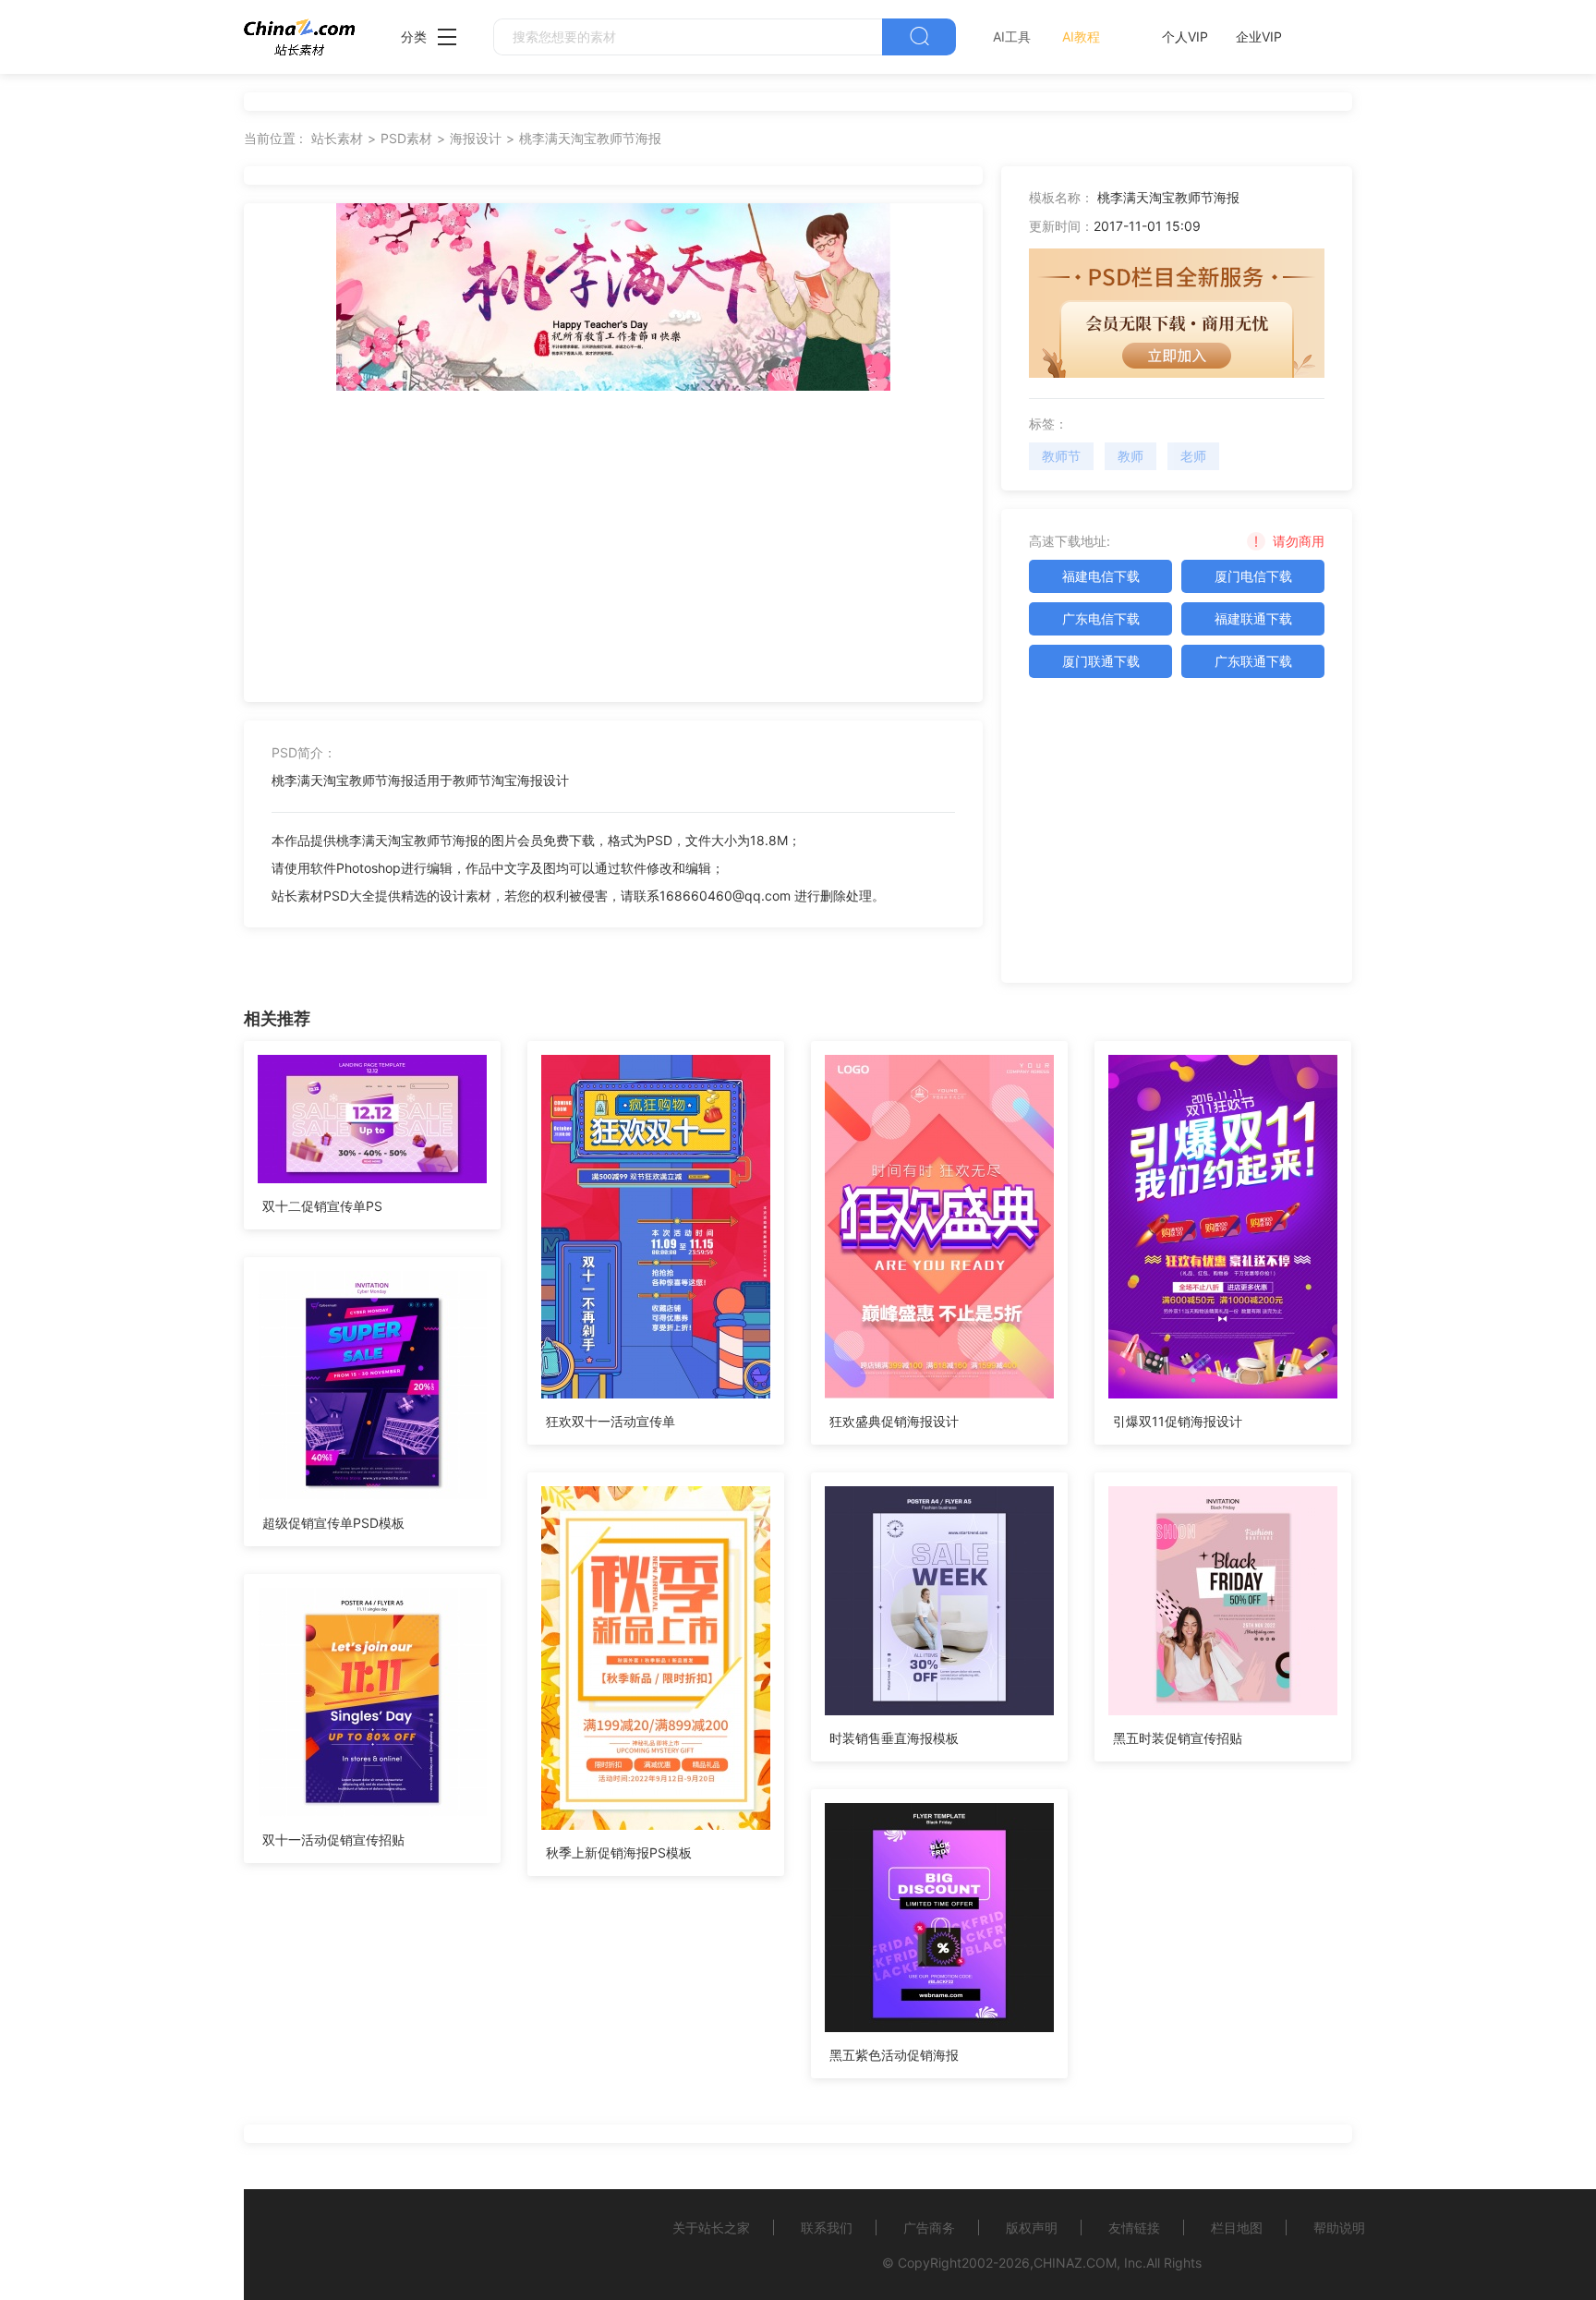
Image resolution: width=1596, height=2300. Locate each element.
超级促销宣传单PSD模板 (333, 1523)
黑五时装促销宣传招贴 (1178, 1738)
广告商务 (929, 2227)
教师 (1130, 456)
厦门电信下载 (1253, 576)
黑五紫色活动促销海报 (894, 2055)
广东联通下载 (1253, 661)
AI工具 (1012, 36)
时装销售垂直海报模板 (894, 1738)
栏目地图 (1237, 2227)
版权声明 (1032, 2227)
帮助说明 (1339, 2227)
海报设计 (476, 138)
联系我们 (827, 2227)
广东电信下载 (1101, 618)
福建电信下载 (1101, 576)
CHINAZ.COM (1075, 2263)
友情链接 (1134, 2227)
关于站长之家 (711, 2227)
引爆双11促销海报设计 (1178, 1421)
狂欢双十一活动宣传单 (611, 1421)
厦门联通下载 (1101, 661)
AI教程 (1081, 36)
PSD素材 (406, 138)
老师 (1193, 456)
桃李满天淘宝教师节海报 (590, 138)
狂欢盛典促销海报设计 (894, 1421)
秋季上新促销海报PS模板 (619, 1852)
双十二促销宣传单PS (322, 1206)
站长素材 (337, 138)
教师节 (1061, 456)
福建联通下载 (1253, 618)
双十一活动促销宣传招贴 (333, 1840)
